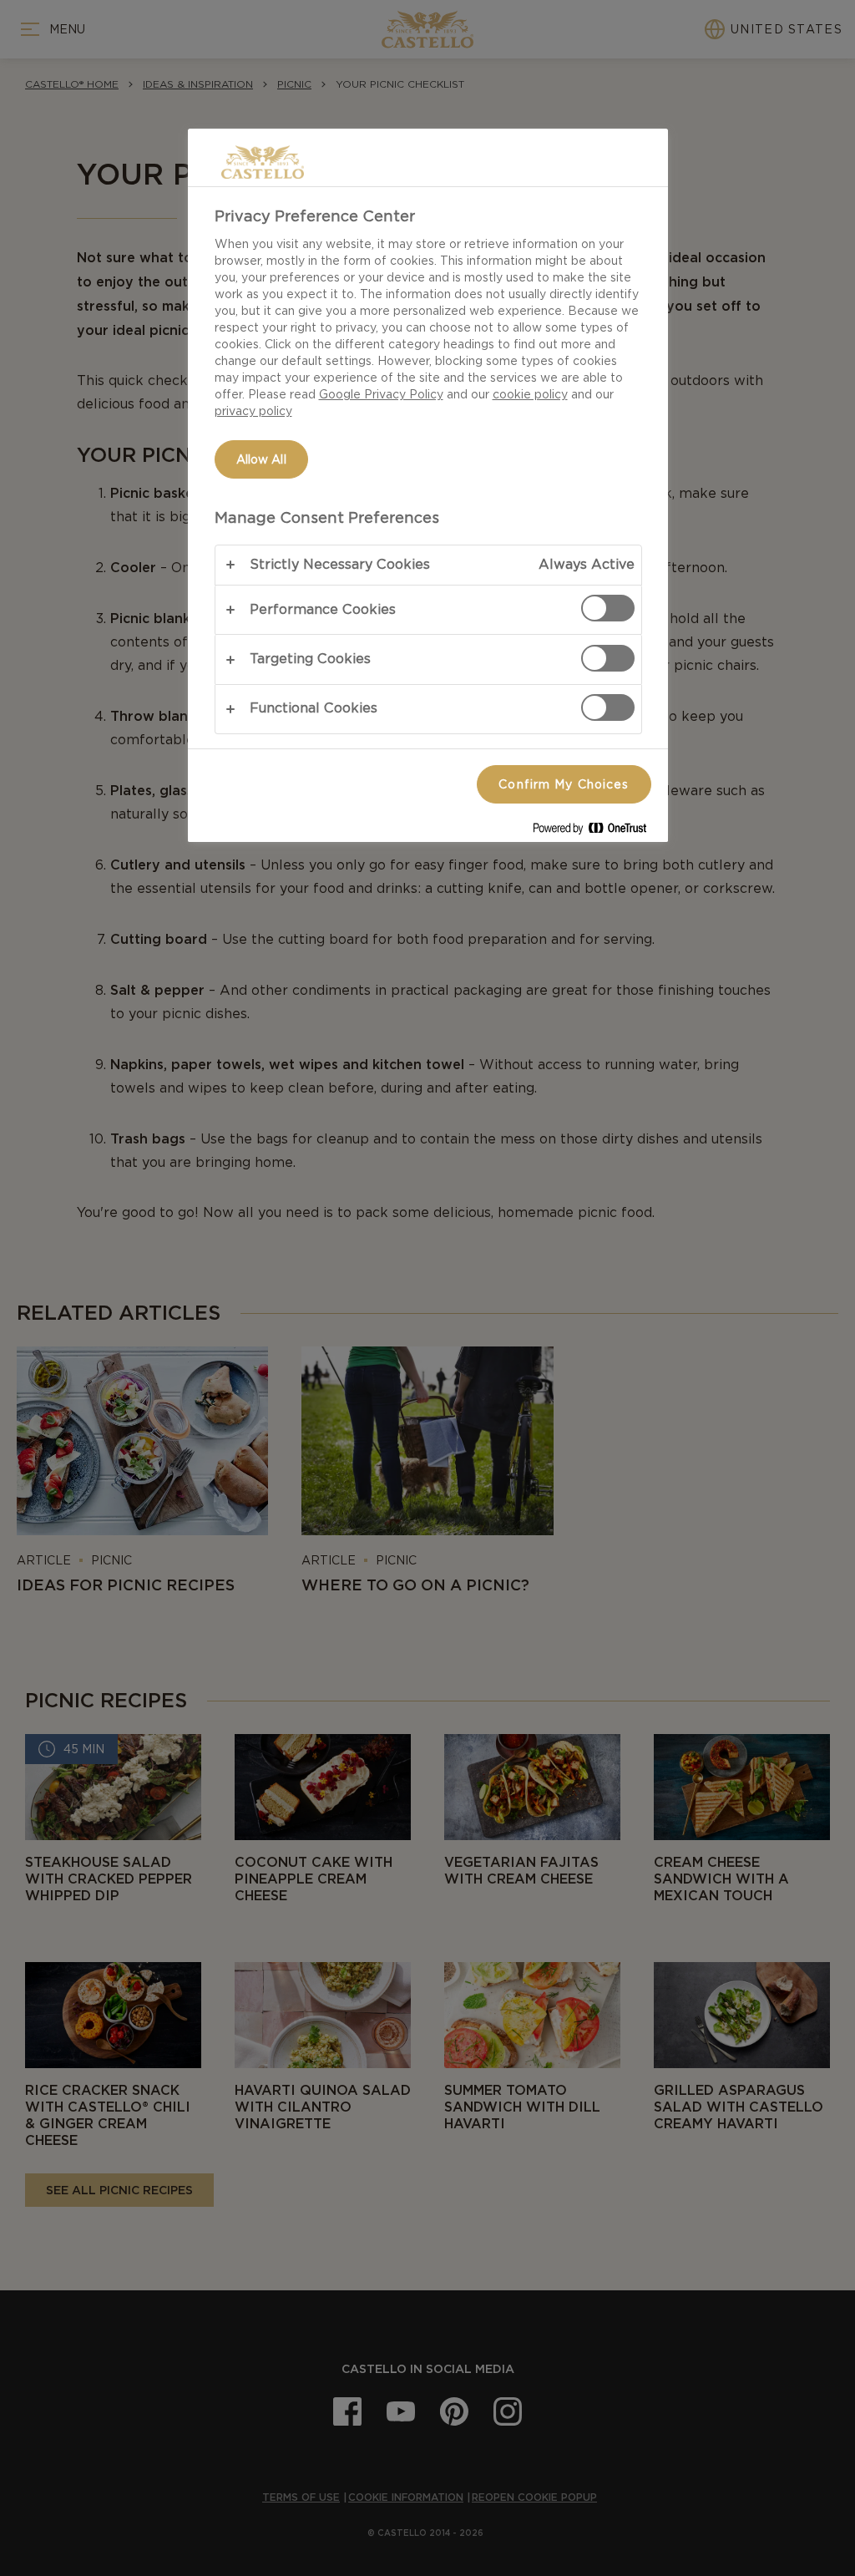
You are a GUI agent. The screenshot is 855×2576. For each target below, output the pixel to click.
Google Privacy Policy (381, 394)
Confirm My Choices (564, 784)
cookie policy (530, 394)
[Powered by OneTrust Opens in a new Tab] (596, 832)
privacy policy (253, 411)
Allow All (261, 459)
